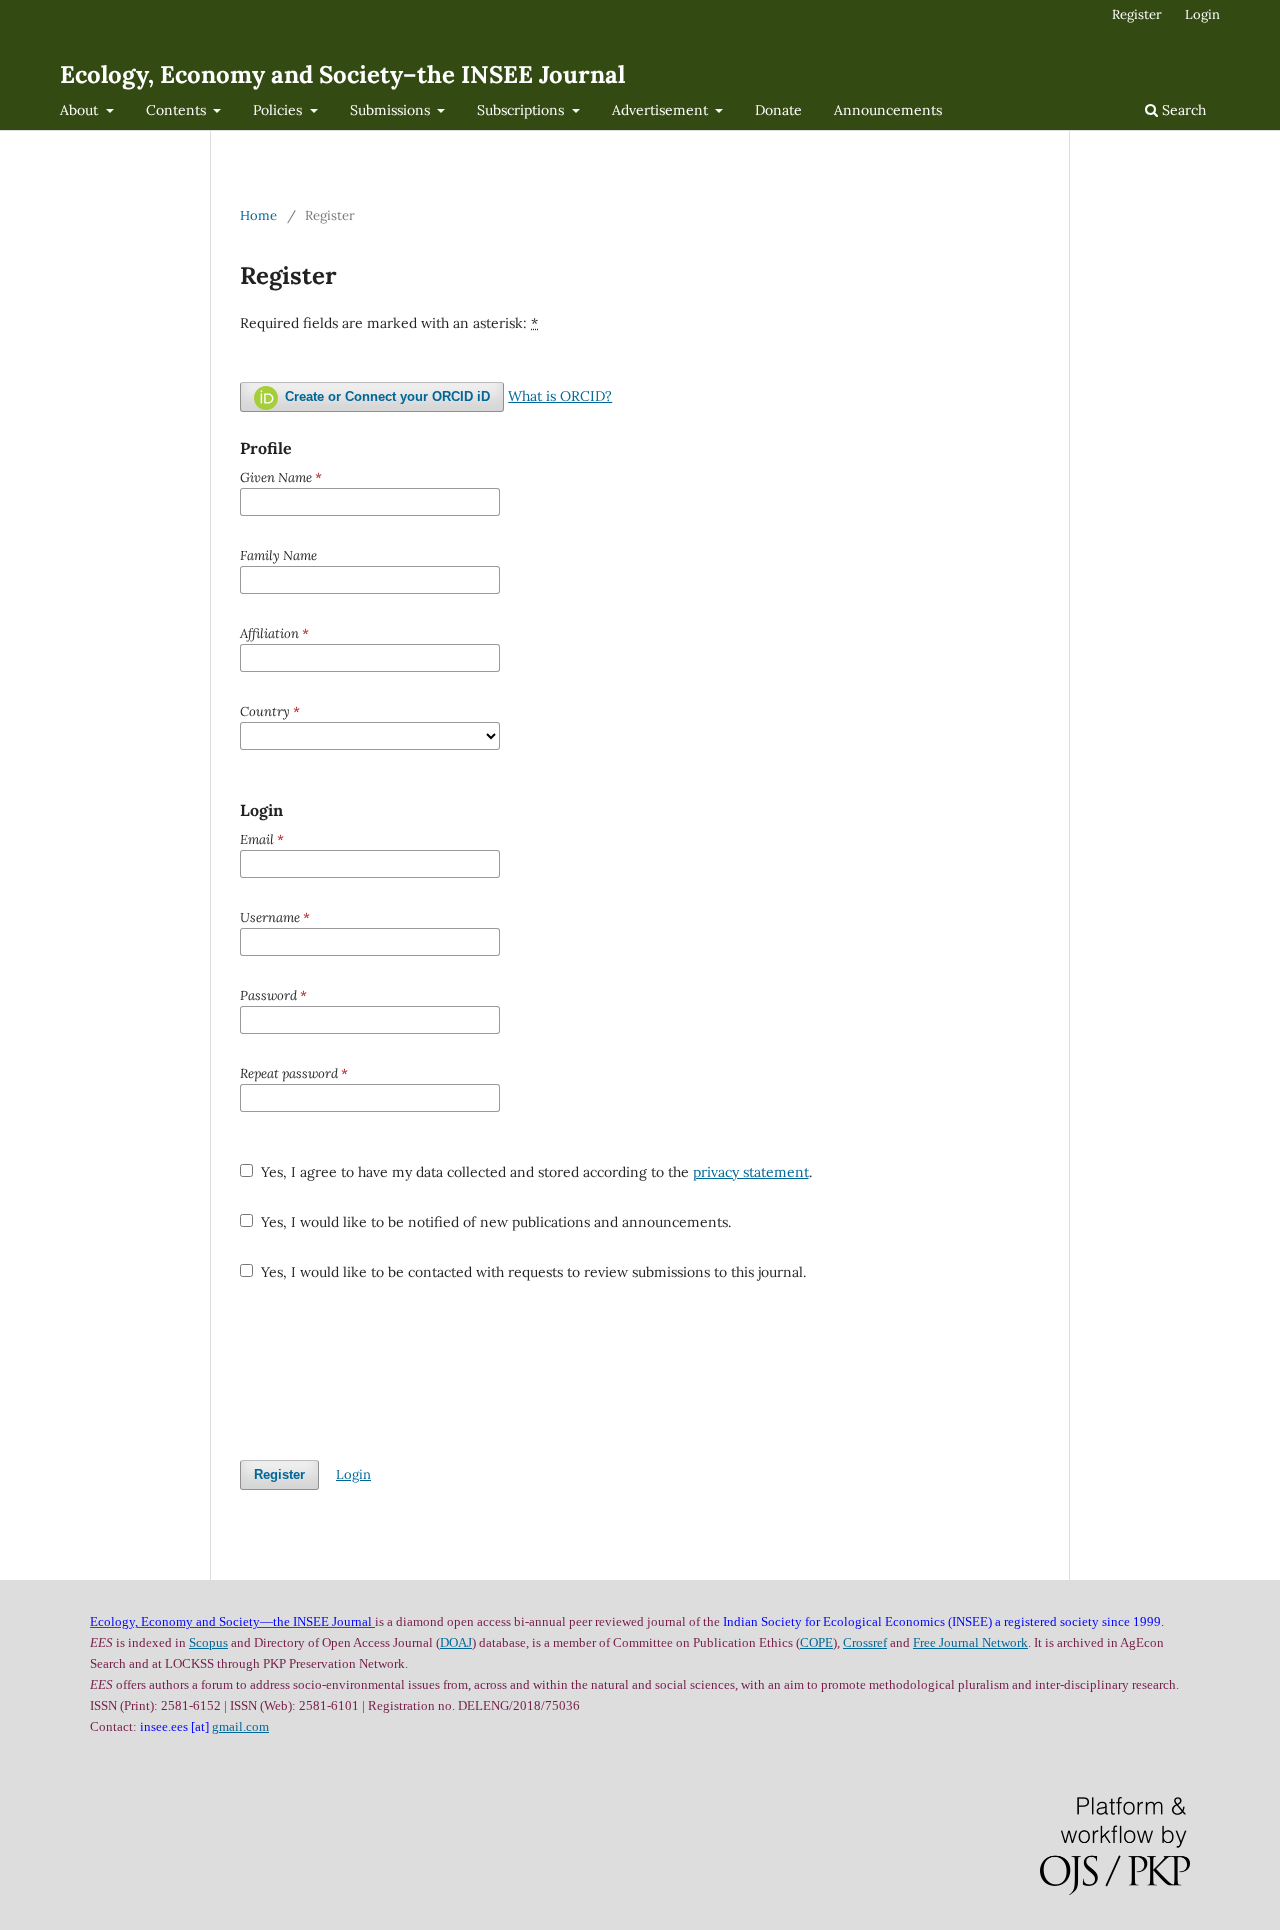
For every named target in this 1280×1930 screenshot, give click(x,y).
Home (258, 215)
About (81, 110)
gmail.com (240, 1726)
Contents (178, 110)
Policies (279, 110)
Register (1137, 14)
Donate (778, 110)
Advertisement (662, 110)
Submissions (392, 110)
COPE (816, 1642)
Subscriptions (522, 110)
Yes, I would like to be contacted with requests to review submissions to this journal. (531, 1272)
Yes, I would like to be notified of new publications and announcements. (494, 1222)
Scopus (208, 1642)
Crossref (865, 1642)
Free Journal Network (970, 1642)
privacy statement (751, 1172)
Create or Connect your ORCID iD (385, 396)
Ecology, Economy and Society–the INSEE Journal (342, 74)
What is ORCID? (560, 396)
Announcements (888, 110)
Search (1182, 110)
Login (1202, 14)
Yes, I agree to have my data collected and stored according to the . (534, 1172)
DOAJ (456, 1642)
